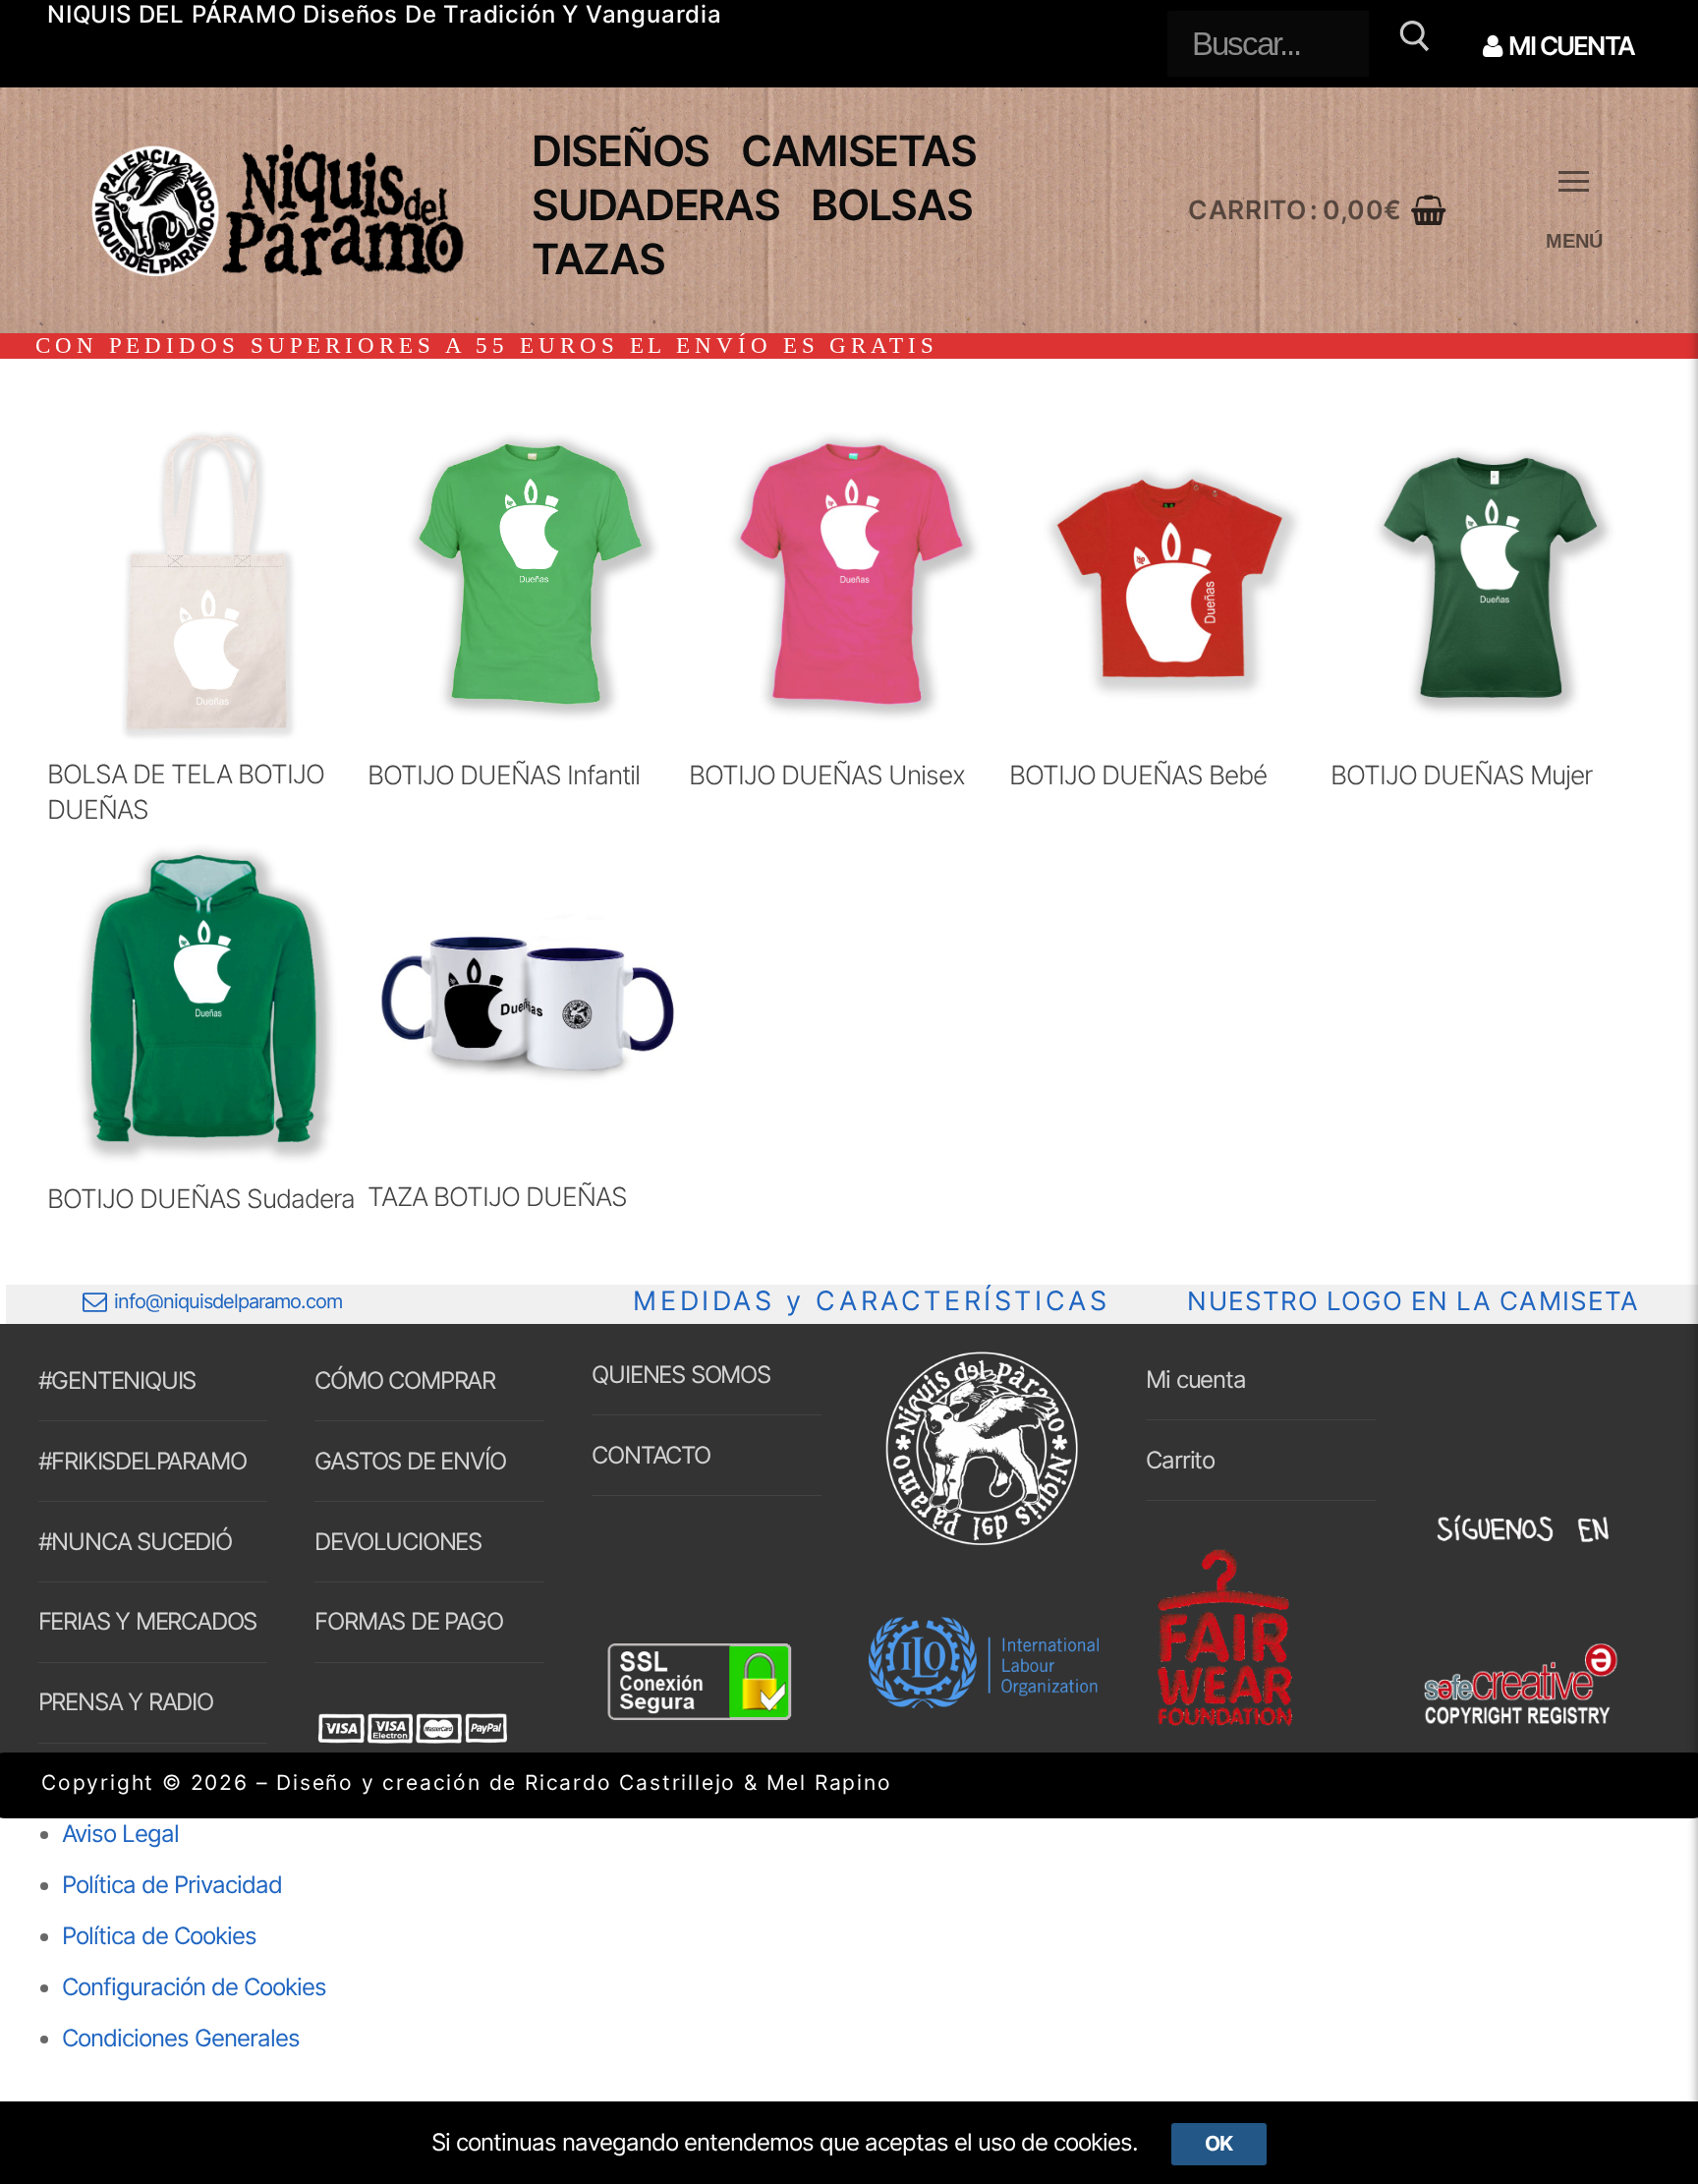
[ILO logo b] (984, 1700)
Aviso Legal (120, 1834)
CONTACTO (651, 1455)
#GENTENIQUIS (117, 1380)
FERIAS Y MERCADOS (148, 1621)
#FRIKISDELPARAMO (142, 1461)
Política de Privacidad (172, 1885)
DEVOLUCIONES (398, 1542)
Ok (1218, 2143)
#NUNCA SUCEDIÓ (135, 1542)
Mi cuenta (1195, 1379)
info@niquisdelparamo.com (228, 1301)
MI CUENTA (1569, 46)
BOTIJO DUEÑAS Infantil (504, 775)
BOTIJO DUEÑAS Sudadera (201, 1198)
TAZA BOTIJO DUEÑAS (497, 1196)
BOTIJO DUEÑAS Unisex (827, 775)
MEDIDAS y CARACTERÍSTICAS (871, 1301)
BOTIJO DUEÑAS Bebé (1138, 775)
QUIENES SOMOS (680, 1375)
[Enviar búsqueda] (1412, 44)
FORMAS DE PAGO (408, 1621)
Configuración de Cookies (194, 1987)
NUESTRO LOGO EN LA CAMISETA (1413, 1301)
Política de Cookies (159, 1936)
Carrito (1180, 1460)
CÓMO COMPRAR (405, 1380)
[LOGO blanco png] (982, 1544)
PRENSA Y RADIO (126, 1702)
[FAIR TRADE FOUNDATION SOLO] (1224, 1723)
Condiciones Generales (181, 2038)
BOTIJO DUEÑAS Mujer (1461, 775)
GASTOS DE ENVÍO (410, 1461)
